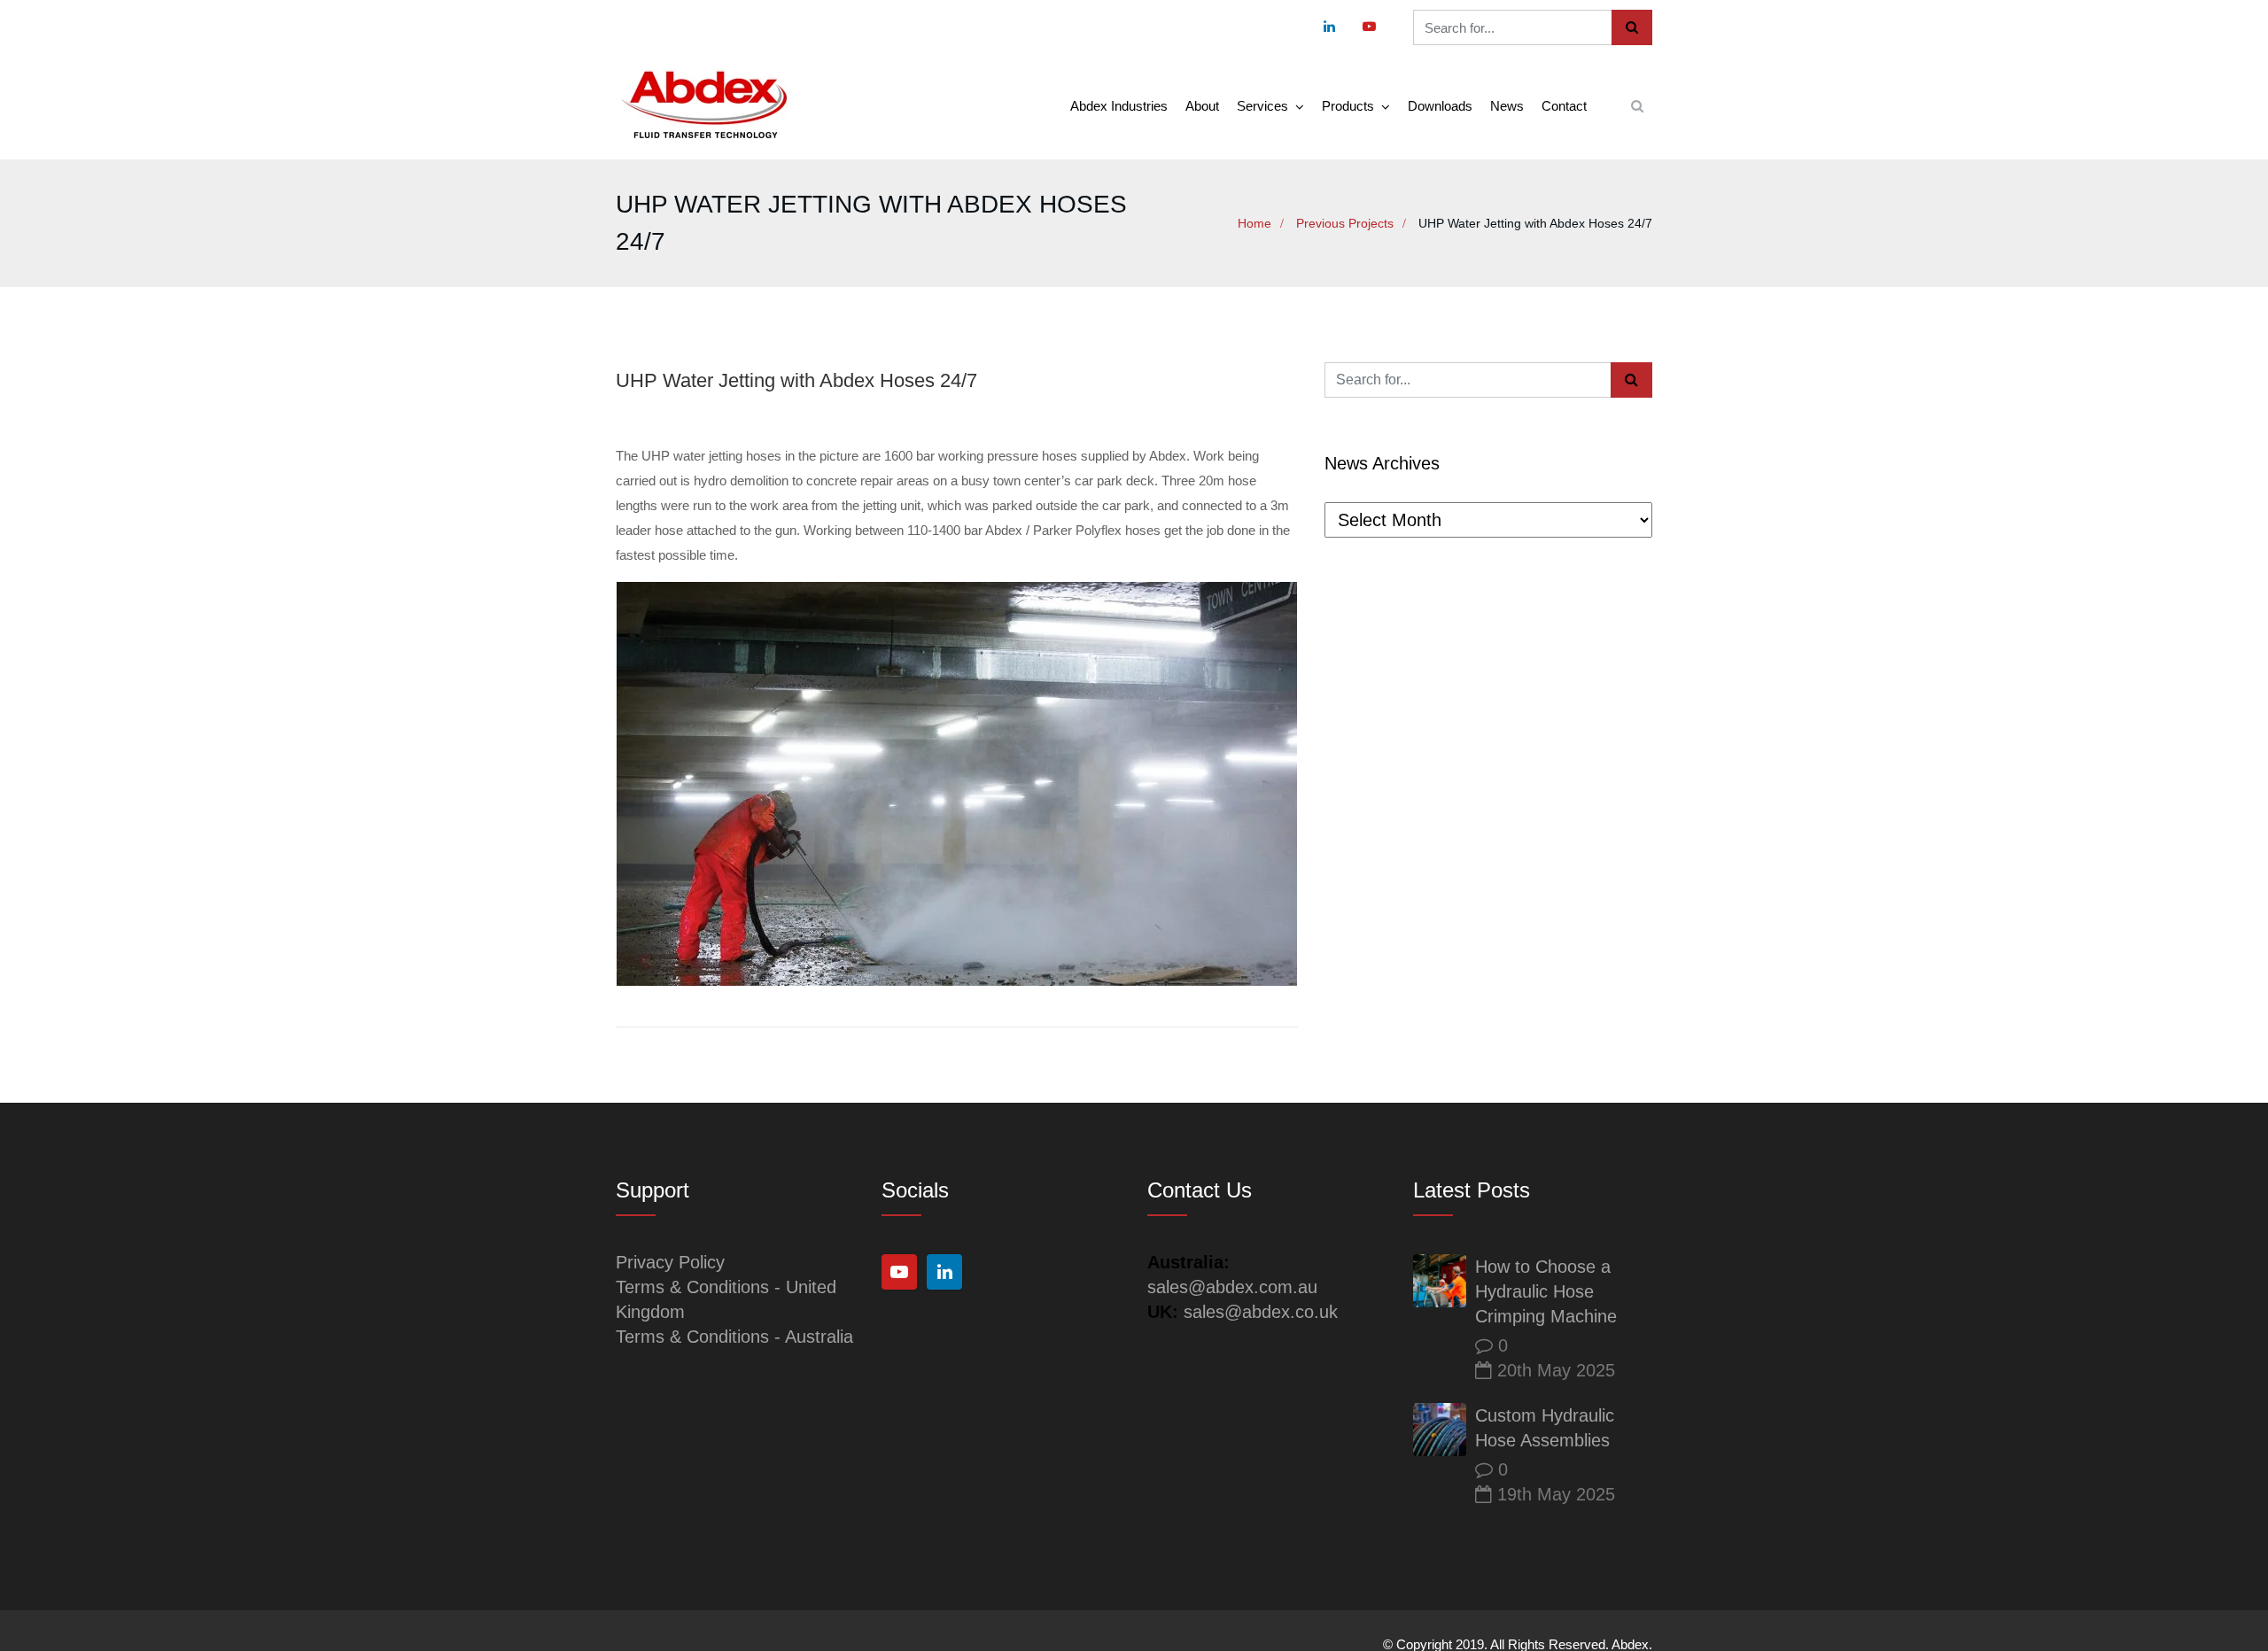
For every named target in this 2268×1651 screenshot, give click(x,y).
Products (1348, 106)
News (1507, 106)
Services (1262, 106)
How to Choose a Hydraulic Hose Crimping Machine (1546, 1291)
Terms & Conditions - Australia (734, 1337)
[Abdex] (704, 106)
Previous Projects (1345, 223)
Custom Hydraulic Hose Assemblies (1545, 1428)
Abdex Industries (1119, 106)
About (1202, 106)
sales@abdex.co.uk (1261, 1312)
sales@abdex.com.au (1232, 1287)
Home (1254, 223)
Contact (1564, 106)
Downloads (1440, 106)
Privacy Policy (670, 1262)
